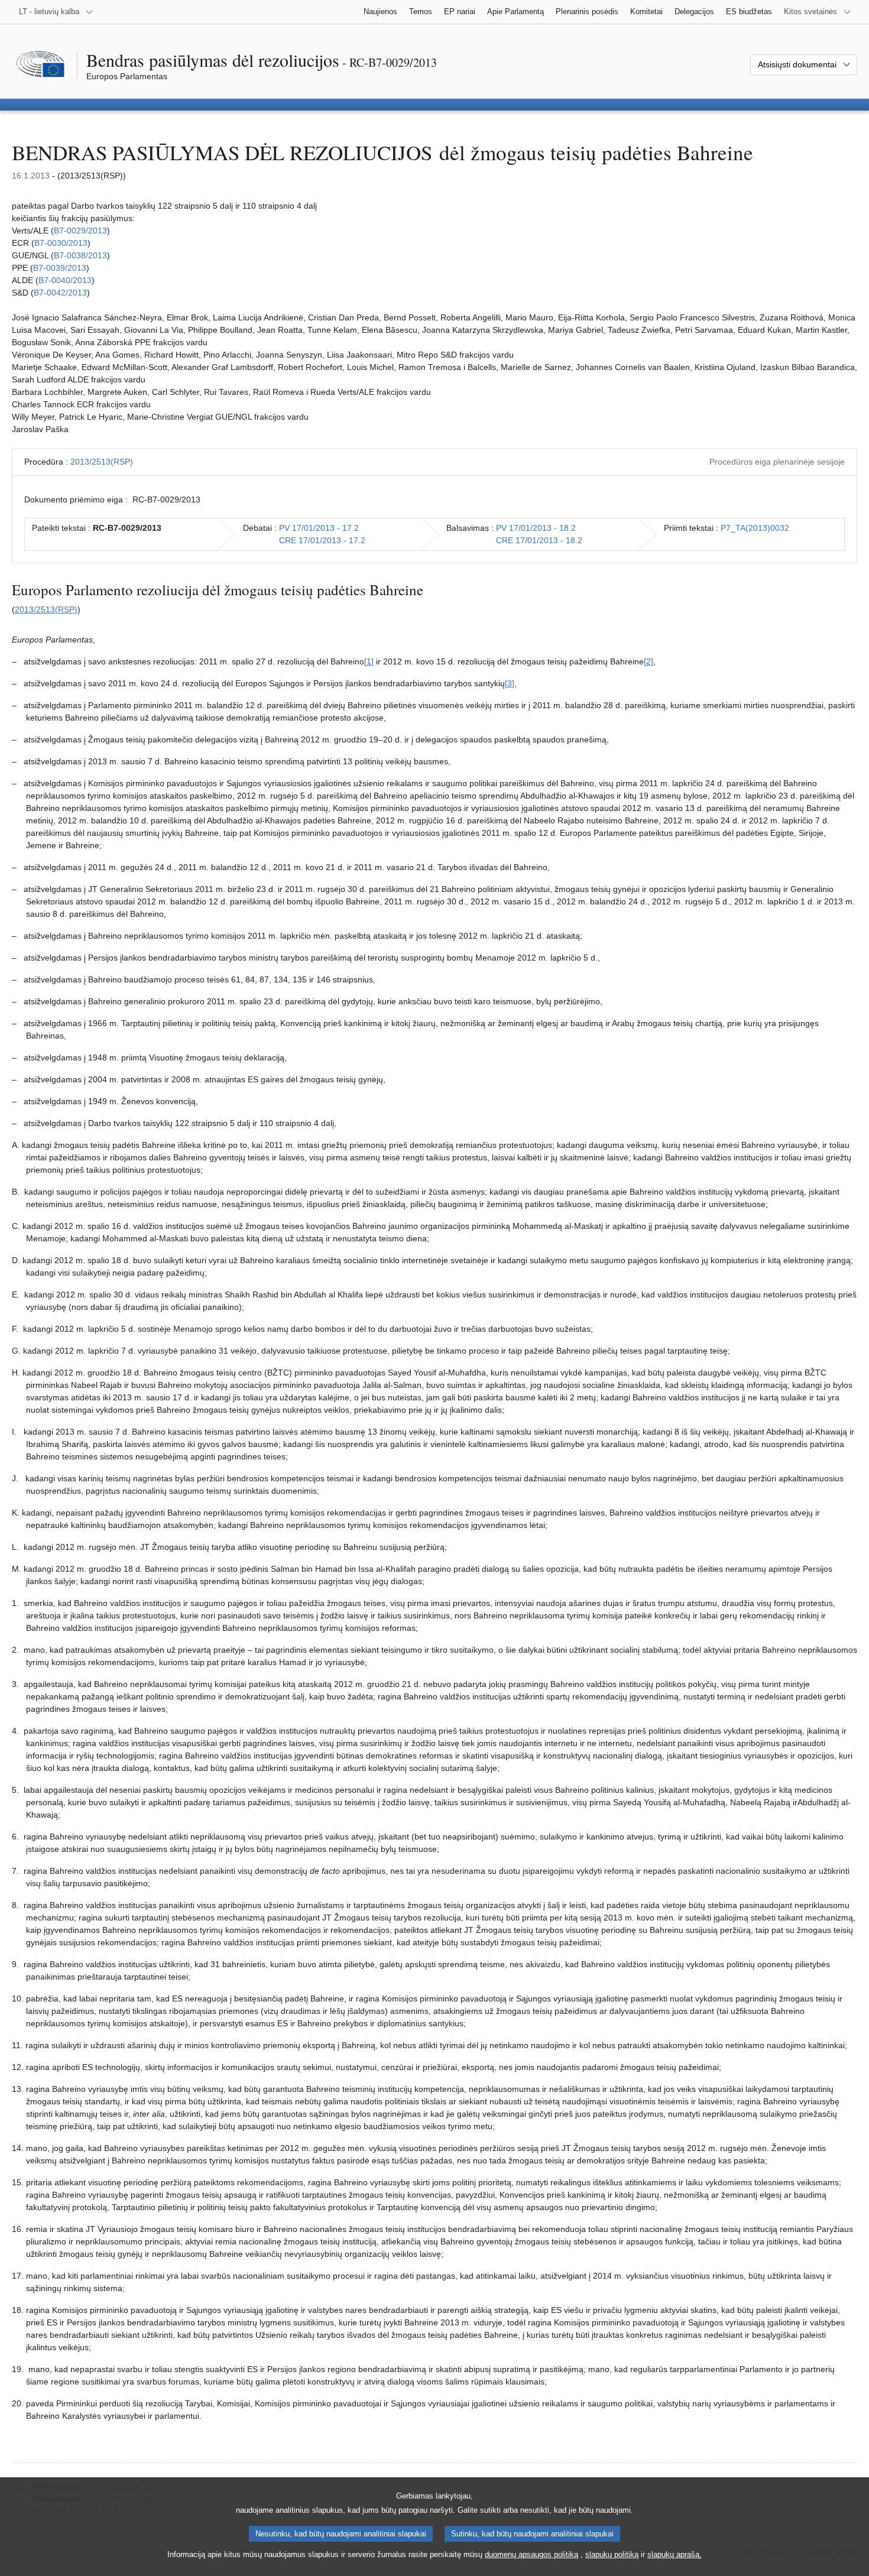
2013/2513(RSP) (102, 462)
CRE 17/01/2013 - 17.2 (322, 540)
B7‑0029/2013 (80, 231)
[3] (510, 683)
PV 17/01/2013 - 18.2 (536, 528)
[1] (369, 661)
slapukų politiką (612, 2554)
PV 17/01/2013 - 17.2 (319, 528)
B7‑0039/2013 (60, 268)
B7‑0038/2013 (80, 255)
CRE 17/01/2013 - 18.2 (539, 540)
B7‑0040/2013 (65, 280)
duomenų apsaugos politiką (531, 2554)
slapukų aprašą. (675, 2554)
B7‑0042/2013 (60, 293)
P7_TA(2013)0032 (755, 528)
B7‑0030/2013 (61, 243)
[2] (648, 661)
